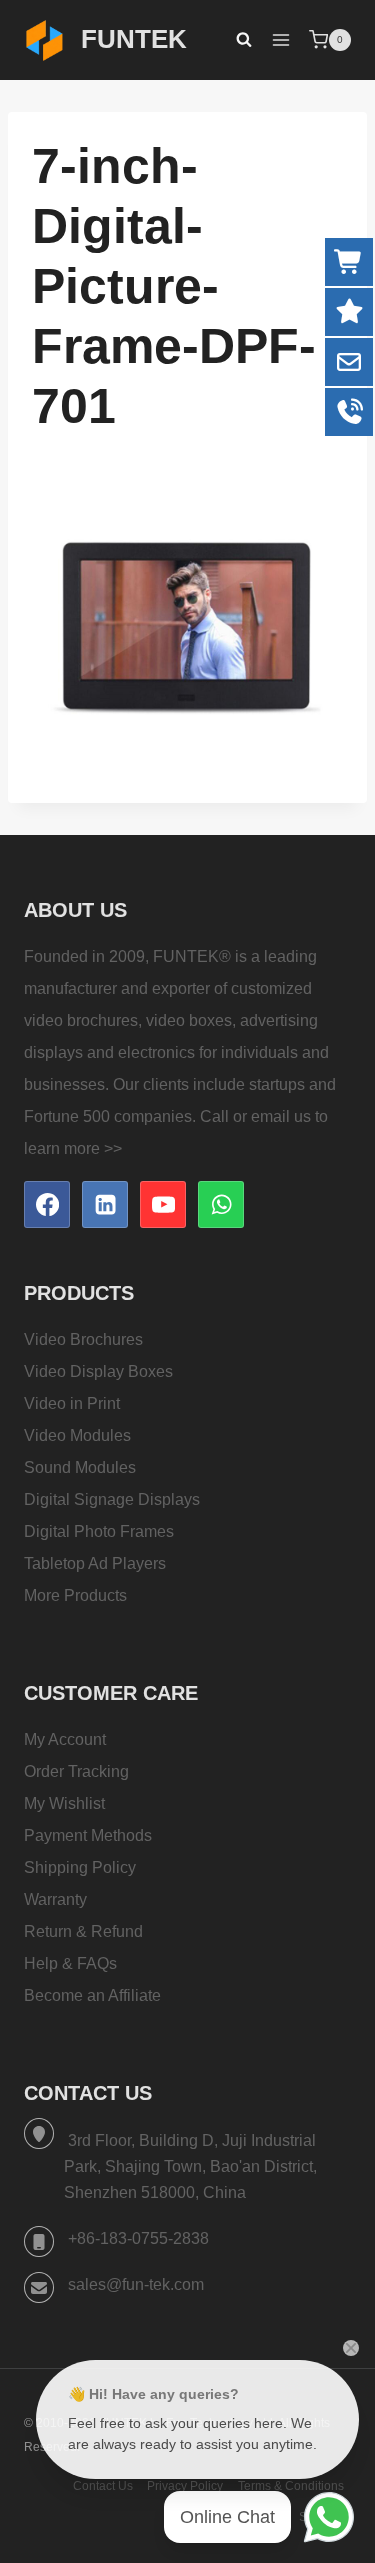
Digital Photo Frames (99, 1531)
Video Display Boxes (98, 1371)
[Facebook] (47, 1204)
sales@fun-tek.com (136, 2284)
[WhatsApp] (221, 1204)
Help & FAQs (70, 1963)
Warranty (55, 1899)
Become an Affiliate (92, 1995)
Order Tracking (76, 1771)
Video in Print (72, 1403)
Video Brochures (83, 1339)
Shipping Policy (80, 1867)
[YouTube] (163, 1204)
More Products (75, 1595)
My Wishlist (64, 1803)
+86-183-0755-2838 (138, 2238)
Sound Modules (80, 1467)
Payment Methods (88, 1835)
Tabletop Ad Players (95, 1563)
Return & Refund (83, 1931)
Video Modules (77, 1435)
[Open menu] (280, 39)
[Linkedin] (105, 1204)
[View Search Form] (234, 40)
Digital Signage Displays (112, 1499)
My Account (65, 1739)
